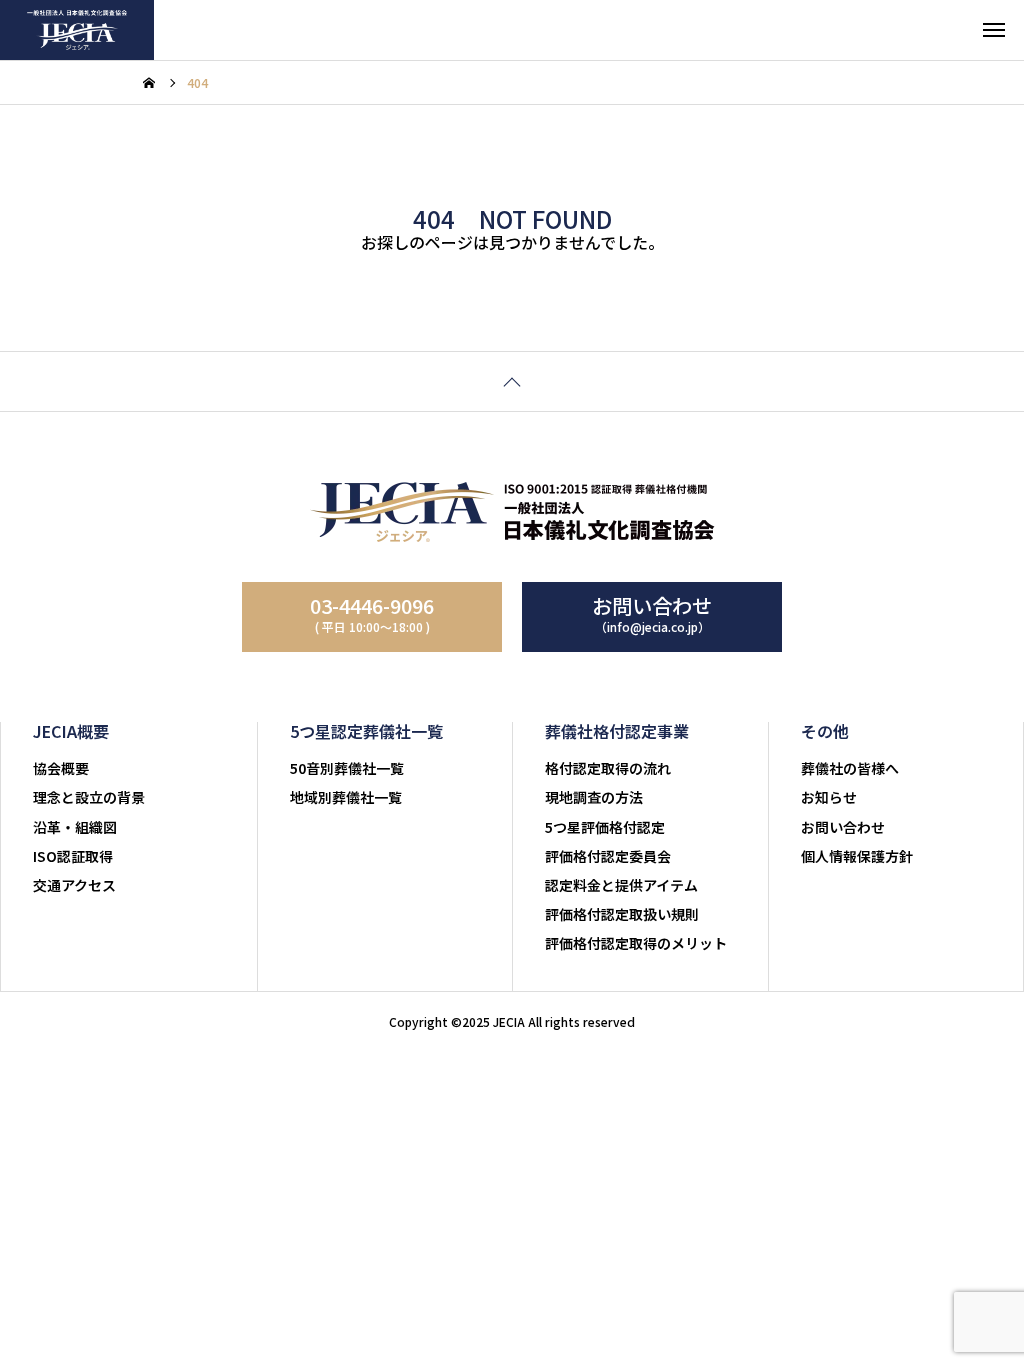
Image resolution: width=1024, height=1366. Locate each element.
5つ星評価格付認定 (605, 827)
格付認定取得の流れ (608, 768)
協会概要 (61, 768)
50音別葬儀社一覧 (347, 768)
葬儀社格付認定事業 (617, 731)
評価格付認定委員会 (608, 856)
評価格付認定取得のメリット (636, 943)
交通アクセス (74, 885)
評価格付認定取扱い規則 (622, 914)
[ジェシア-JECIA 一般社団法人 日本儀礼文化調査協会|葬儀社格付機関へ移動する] (149, 82)
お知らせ (829, 797)
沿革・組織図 (75, 827)
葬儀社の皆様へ (850, 768)
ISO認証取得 (73, 856)
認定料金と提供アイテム (621, 885)
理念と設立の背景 (89, 797)
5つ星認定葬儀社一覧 (366, 731)
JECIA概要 (71, 731)
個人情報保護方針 (857, 856)
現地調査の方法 (594, 797)
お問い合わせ (843, 827)
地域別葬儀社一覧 (346, 797)
